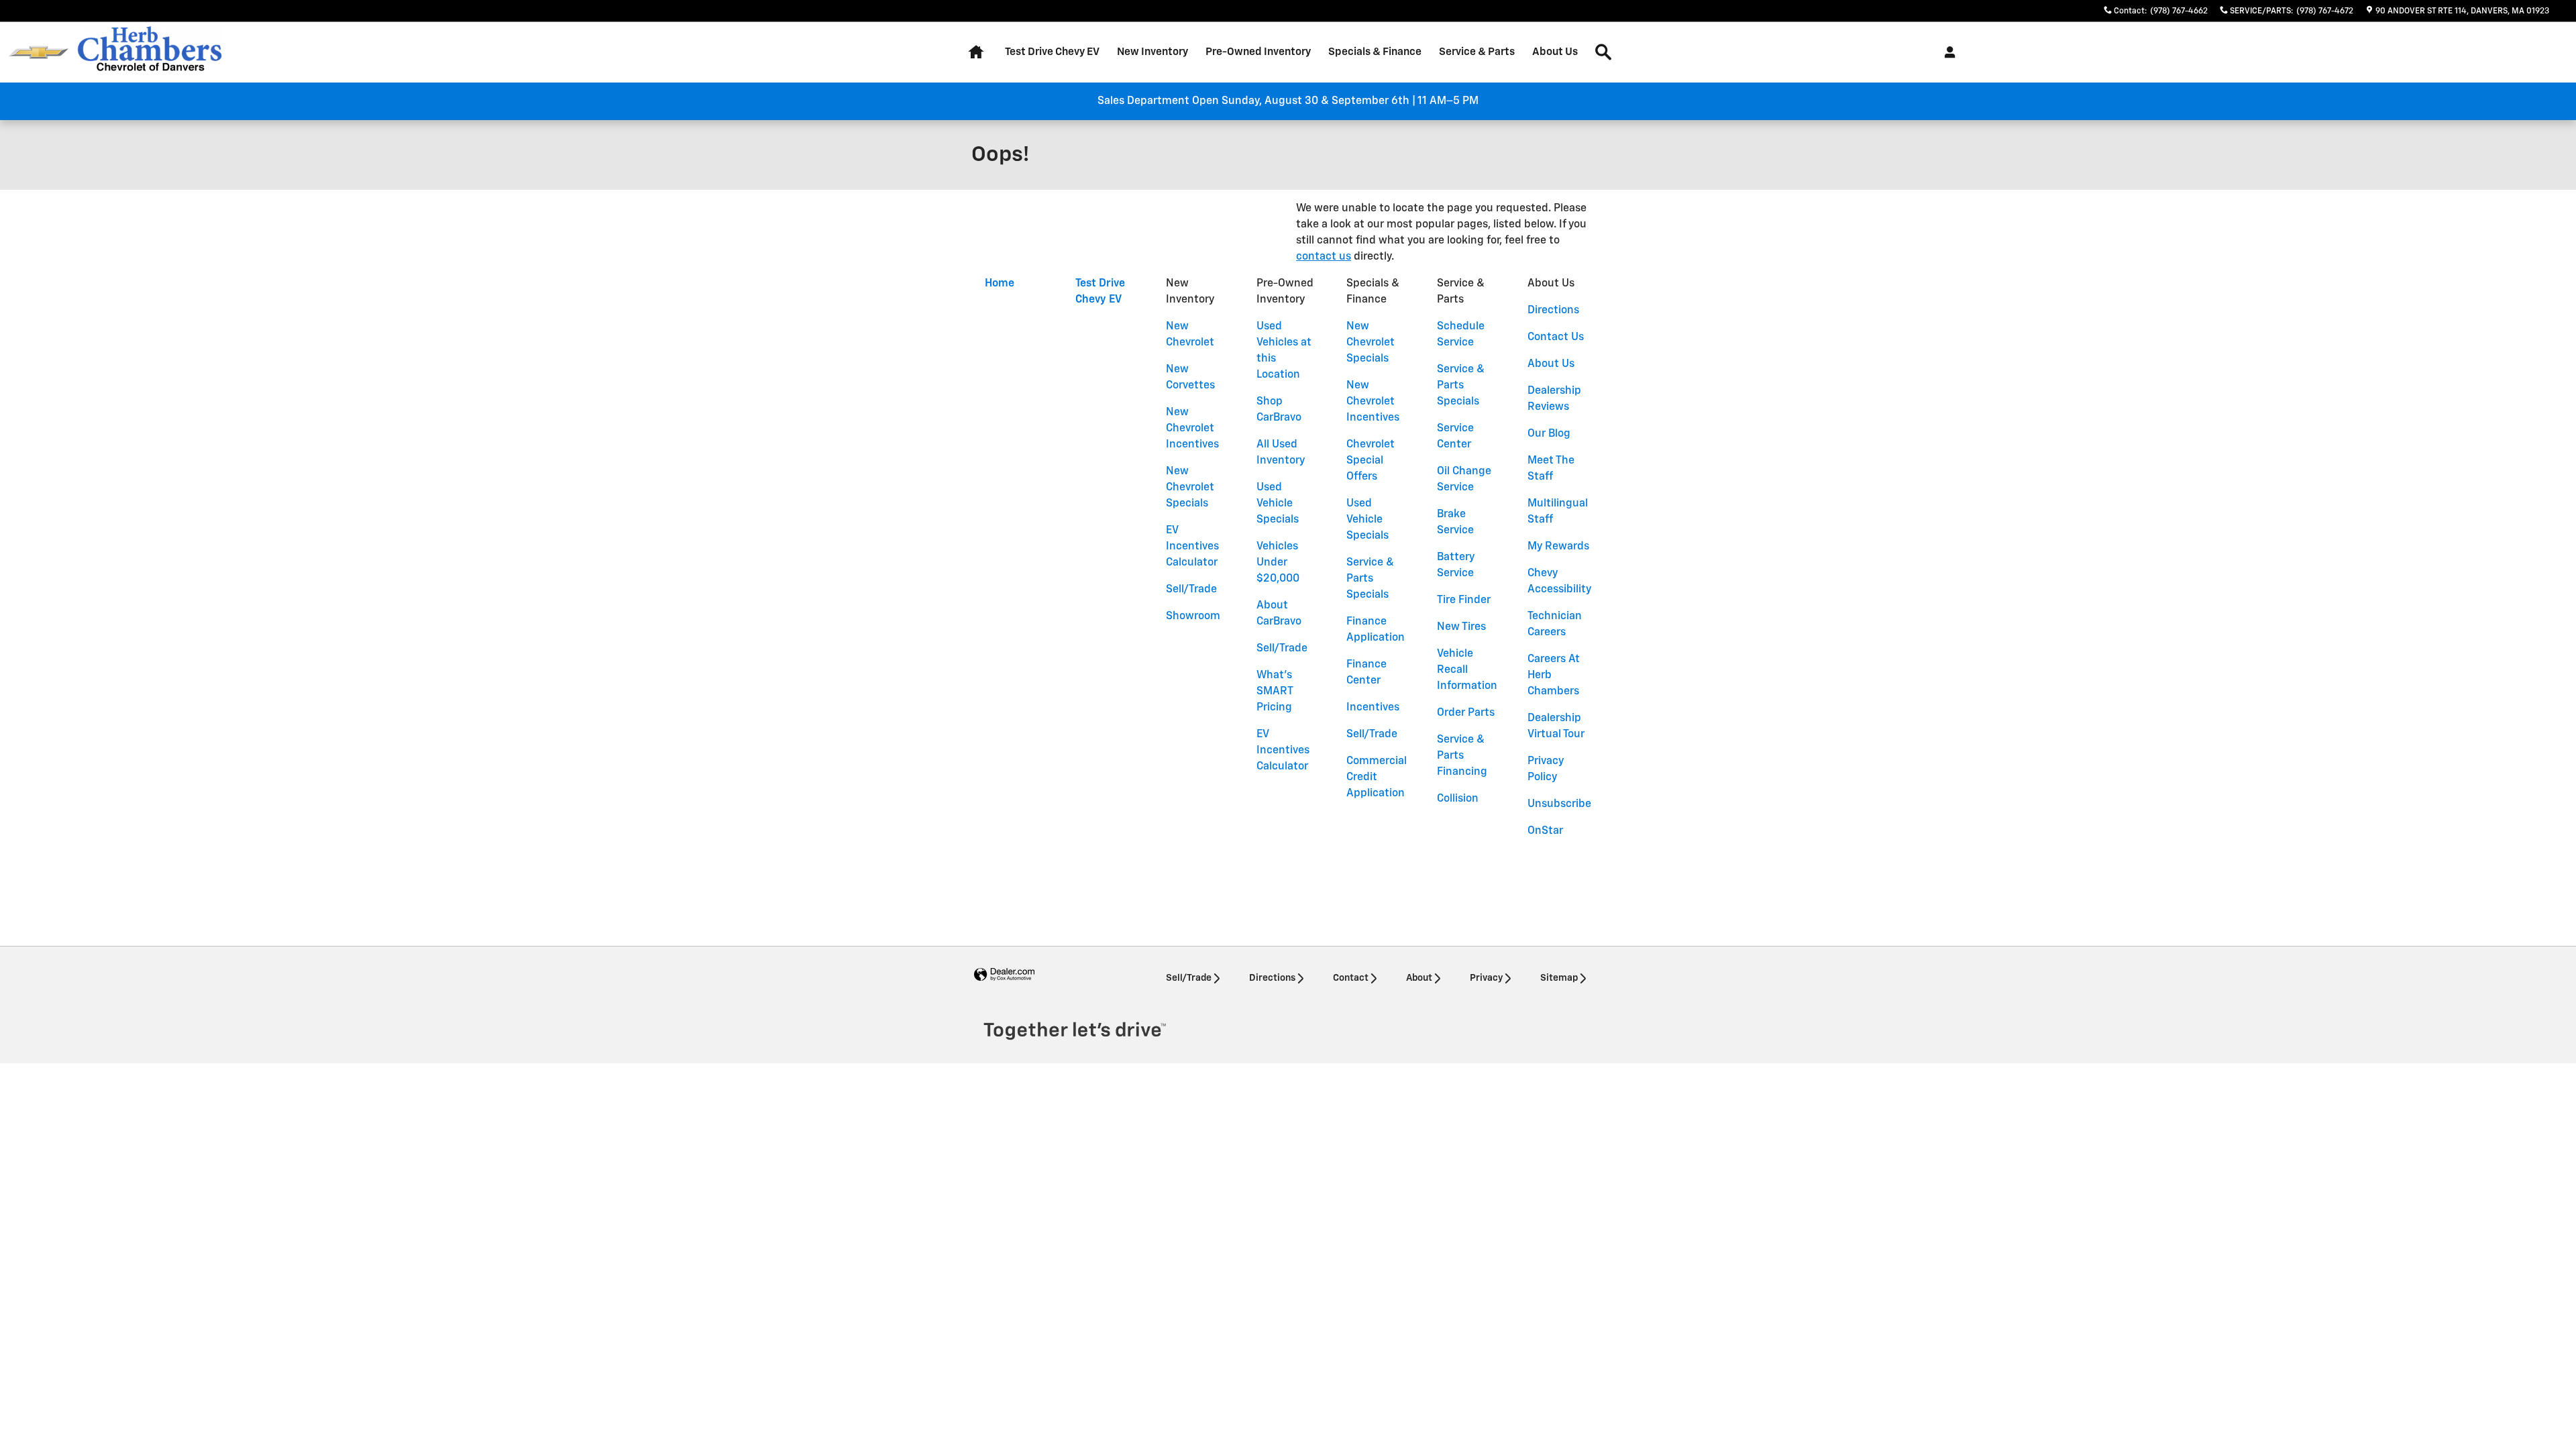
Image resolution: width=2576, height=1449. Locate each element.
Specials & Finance (1375, 52)
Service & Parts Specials (1370, 579)
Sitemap (1559, 978)
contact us (1324, 257)
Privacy (1486, 978)
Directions (1553, 311)
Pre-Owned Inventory (1258, 52)
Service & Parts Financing (1462, 756)
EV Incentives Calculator (1192, 547)
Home (1000, 284)
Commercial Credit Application (1377, 777)
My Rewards (1558, 547)
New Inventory (1152, 52)
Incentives (1373, 708)
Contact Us (1556, 337)
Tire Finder (1464, 600)
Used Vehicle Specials (1278, 504)
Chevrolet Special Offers (1371, 461)
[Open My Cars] (1946, 52)
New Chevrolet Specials (1190, 488)
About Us (1555, 52)
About (1419, 978)
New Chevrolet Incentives (1192, 429)
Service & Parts (1477, 52)
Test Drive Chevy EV (1052, 52)
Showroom (1193, 616)
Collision (1458, 799)
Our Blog (1549, 434)
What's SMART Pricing (1275, 692)
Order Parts (1466, 713)
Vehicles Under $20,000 (1278, 563)
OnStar (1545, 831)
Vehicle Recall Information (1467, 670)
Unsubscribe (1559, 804)
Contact (1351, 978)
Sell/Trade (1191, 590)
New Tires (1461, 627)
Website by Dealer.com (1004, 975)
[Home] (39, 53)
